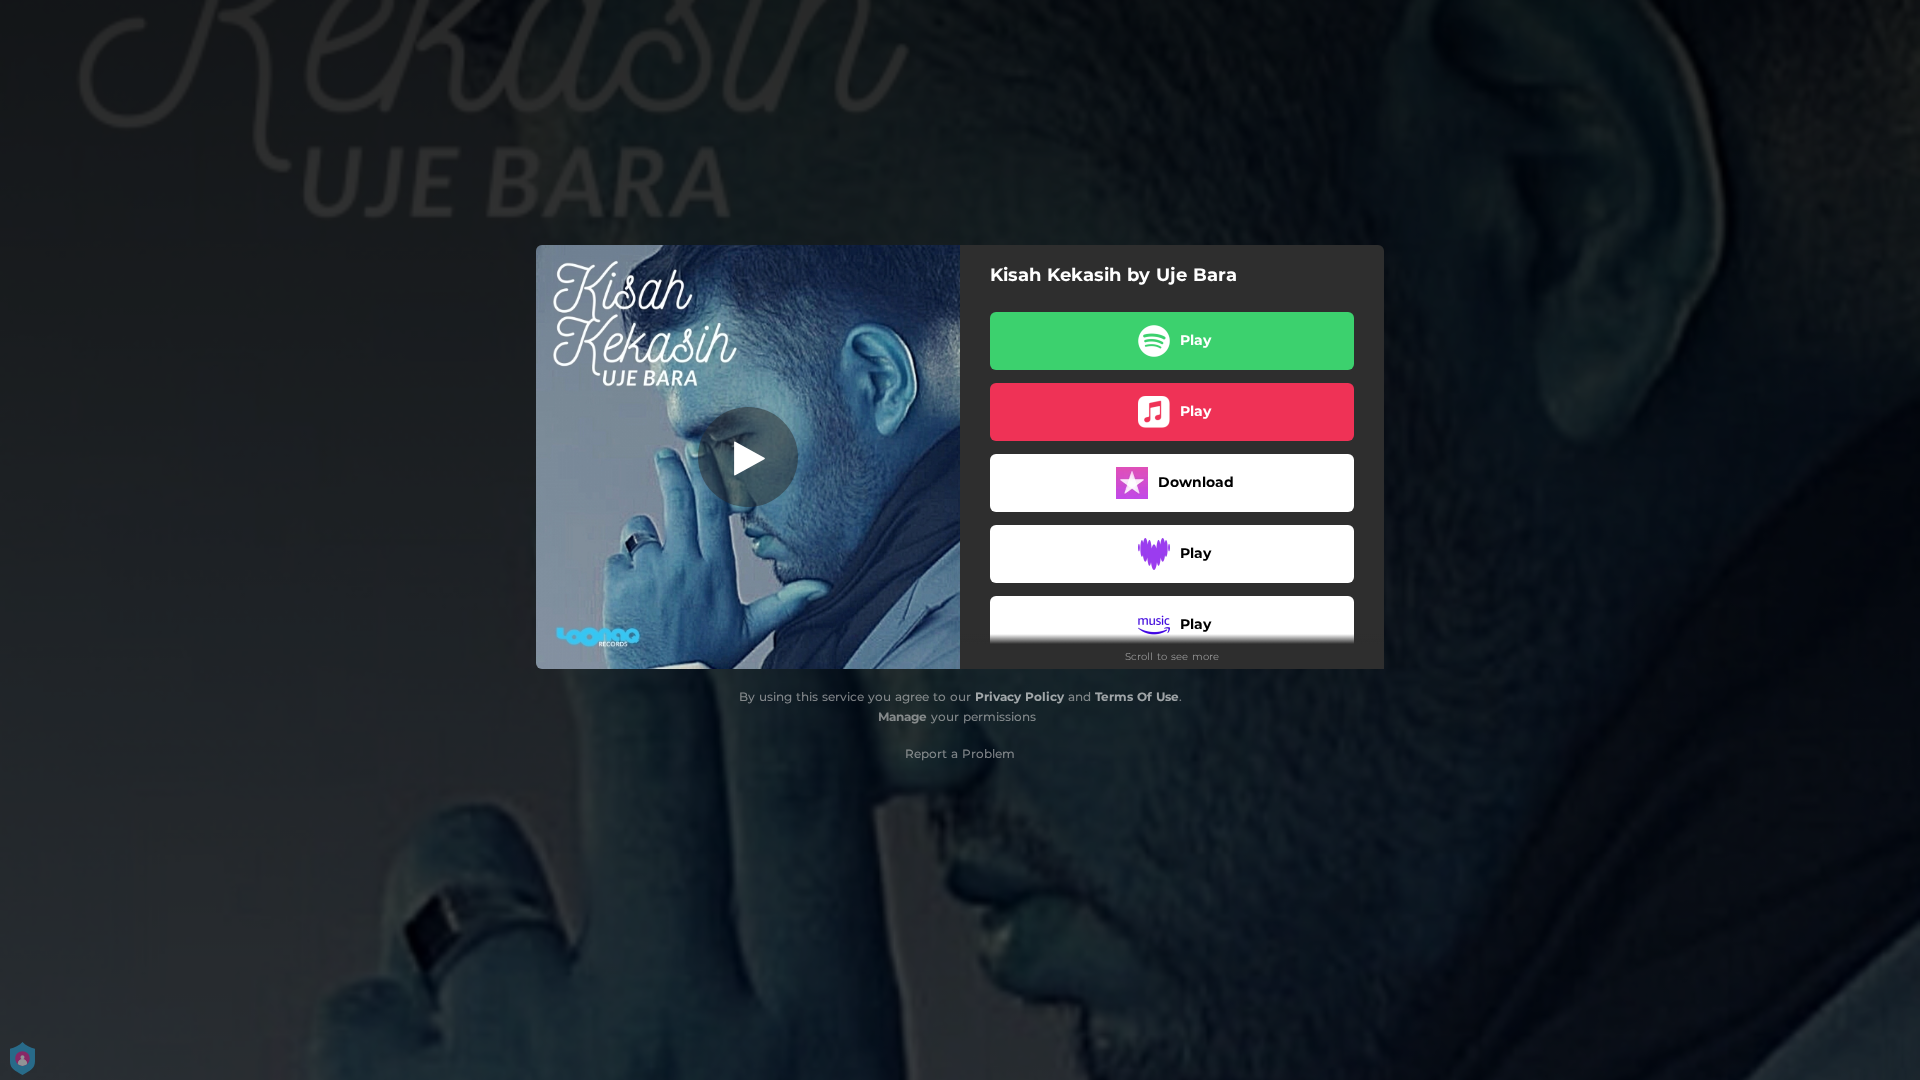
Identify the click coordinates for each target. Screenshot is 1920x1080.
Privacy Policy (1019, 696)
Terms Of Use (1137, 696)
